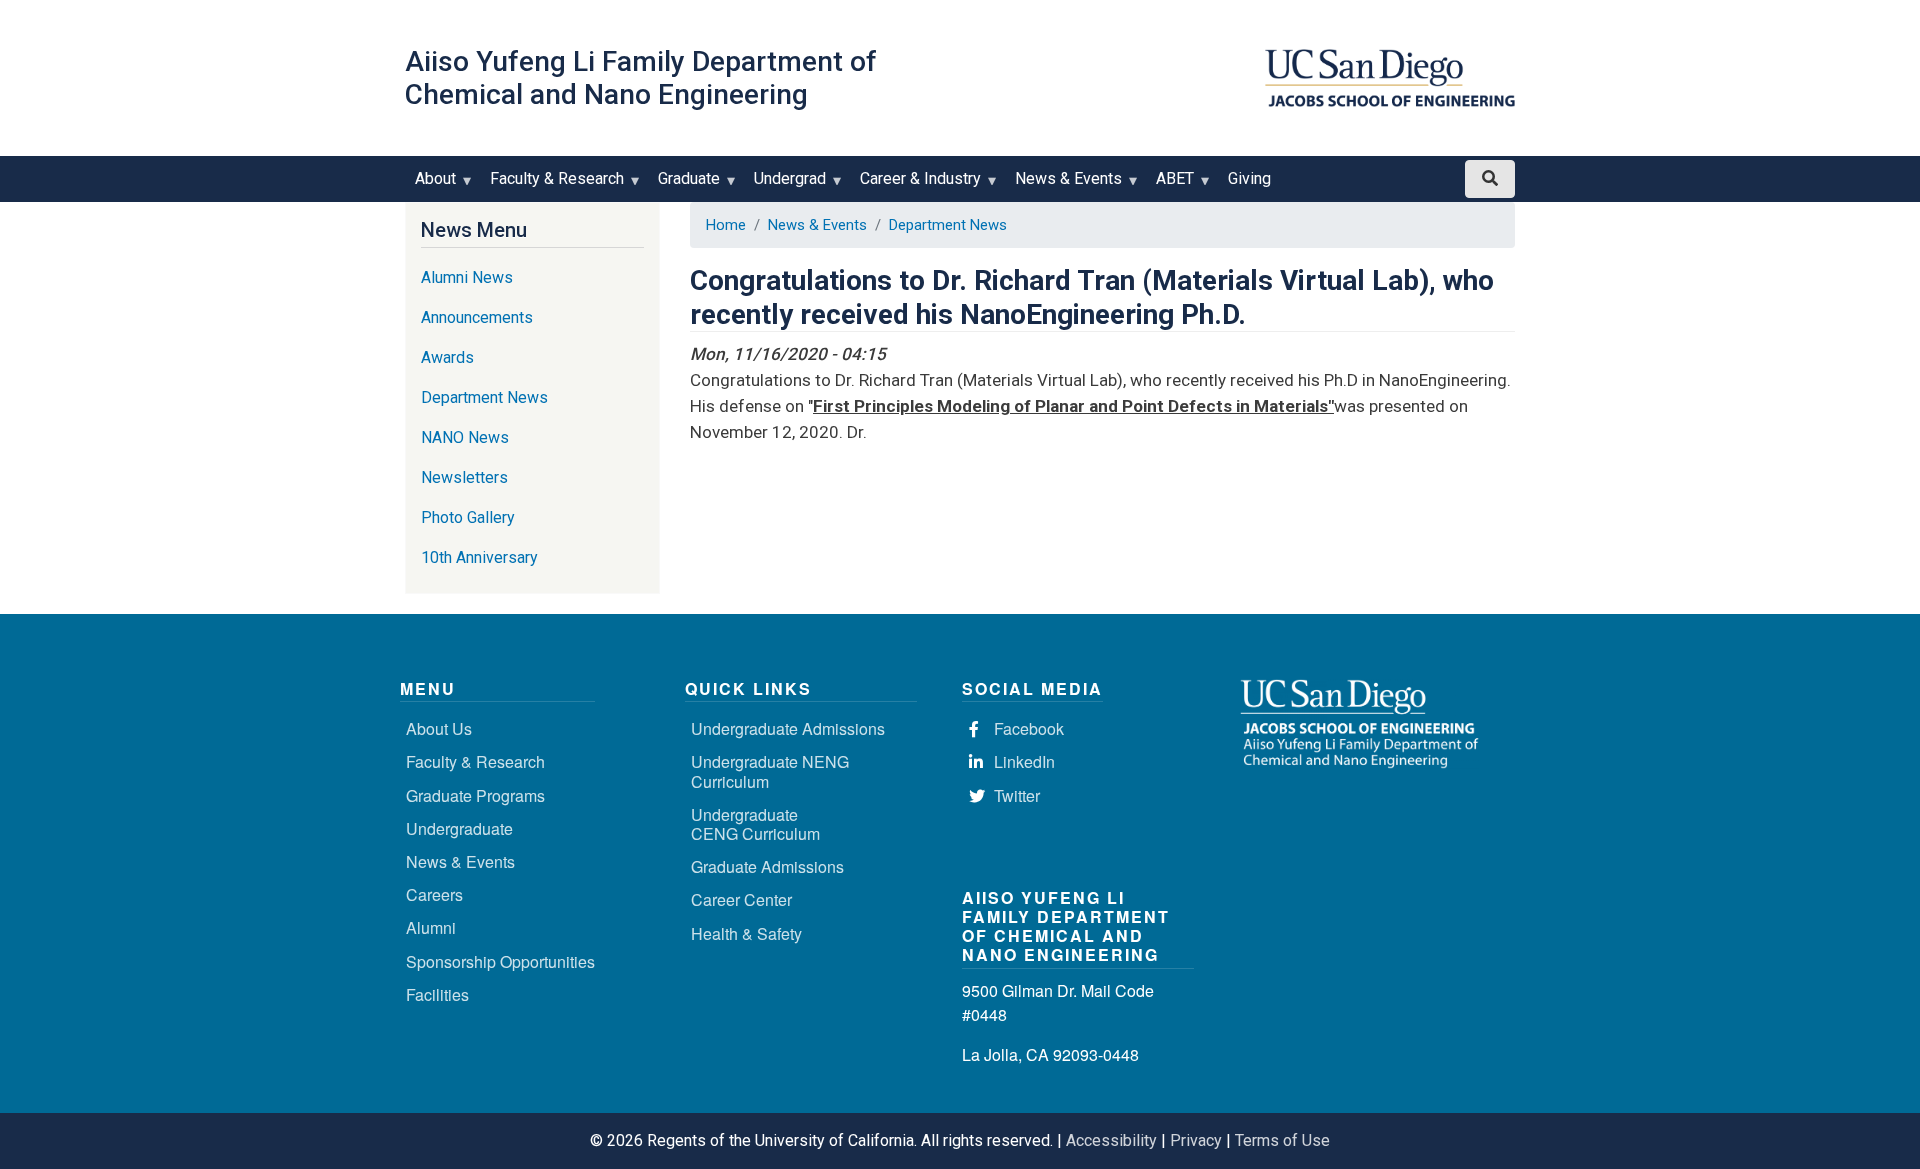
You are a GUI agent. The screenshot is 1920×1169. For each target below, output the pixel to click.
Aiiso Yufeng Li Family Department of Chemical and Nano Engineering (641, 78)
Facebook (1029, 728)
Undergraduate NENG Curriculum (770, 771)
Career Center (741, 899)
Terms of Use (1282, 1140)
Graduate (684, 185)
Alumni (431, 927)
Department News (948, 225)
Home (726, 225)
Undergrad (785, 185)
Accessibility (1111, 1140)
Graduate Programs (475, 795)
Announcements (477, 317)
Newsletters (464, 477)
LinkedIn (1024, 761)
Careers (434, 894)
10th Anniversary (479, 557)
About (430, 185)
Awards (447, 357)
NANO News (465, 437)
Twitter (1017, 795)
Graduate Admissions (767, 866)
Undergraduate (459, 828)
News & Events (1063, 185)
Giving (1249, 178)
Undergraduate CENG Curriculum (755, 824)
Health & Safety (746, 933)
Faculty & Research (552, 185)
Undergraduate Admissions (788, 728)
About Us (439, 728)
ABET (1170, 185)
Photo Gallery (468, 517)
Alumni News (467, 277)
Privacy (1196, 1140)
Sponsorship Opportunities (500, 961)
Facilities (437, 994)
